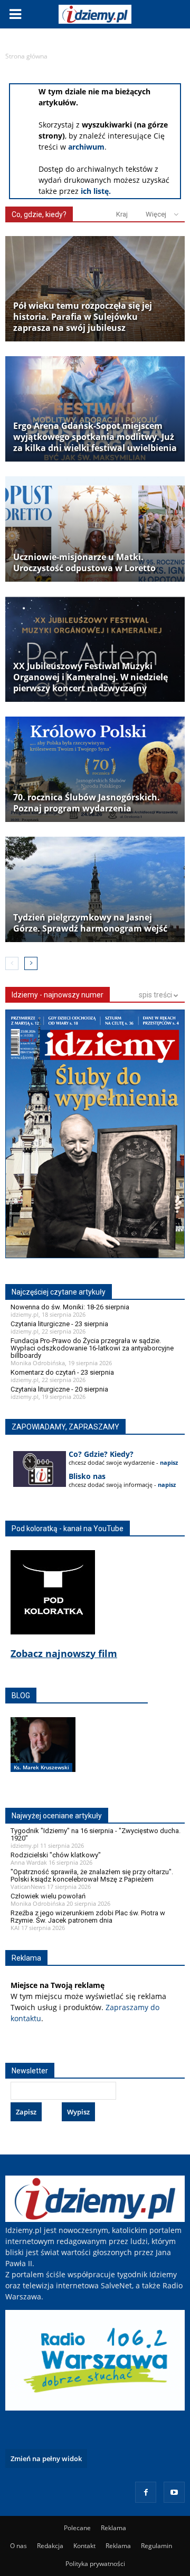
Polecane (77, 2528)
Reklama (113, 2528)
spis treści (156, 995)
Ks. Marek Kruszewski (41, 1767)
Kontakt (84, 2546)
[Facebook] (146, 2492)
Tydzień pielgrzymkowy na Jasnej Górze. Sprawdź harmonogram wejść (90, 923)
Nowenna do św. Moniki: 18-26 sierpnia (70, 1307)
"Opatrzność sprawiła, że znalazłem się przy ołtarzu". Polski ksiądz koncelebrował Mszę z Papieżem (92, 1875)
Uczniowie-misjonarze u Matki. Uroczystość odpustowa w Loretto (84, 563)
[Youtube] (174, 2492)
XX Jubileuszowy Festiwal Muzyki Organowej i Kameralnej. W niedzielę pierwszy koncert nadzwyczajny (91, 677)
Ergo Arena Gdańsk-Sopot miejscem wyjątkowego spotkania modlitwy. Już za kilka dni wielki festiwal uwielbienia (95, 437)
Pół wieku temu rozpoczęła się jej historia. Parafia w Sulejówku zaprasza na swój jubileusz (83, 317)
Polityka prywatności (95, 2564)
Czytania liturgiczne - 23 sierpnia (59, 1324)
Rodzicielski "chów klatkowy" (56, 1855)
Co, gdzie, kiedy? (39, 214)
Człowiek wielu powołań (48, 1896)
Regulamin (156, 2546)
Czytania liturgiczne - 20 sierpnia (59, 1389)
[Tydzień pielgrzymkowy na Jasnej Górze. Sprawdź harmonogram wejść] (95, 889)
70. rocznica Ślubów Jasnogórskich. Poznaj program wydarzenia (87, 803)
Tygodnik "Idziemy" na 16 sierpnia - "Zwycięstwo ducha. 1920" (96, 1834)
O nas (18, 2546)
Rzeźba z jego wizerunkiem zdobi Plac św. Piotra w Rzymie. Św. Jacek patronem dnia (88, 1917)
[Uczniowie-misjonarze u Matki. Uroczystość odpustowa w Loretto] (95, 529)
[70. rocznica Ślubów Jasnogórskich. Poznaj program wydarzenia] (95, 769)
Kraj (122, 214)
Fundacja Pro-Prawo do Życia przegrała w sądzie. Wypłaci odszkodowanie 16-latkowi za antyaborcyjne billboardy (92, 1348)
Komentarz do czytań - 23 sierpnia (62, 1372)
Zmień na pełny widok (46, 2459)
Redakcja (50, 2546)
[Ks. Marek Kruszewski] (43, 1756)
